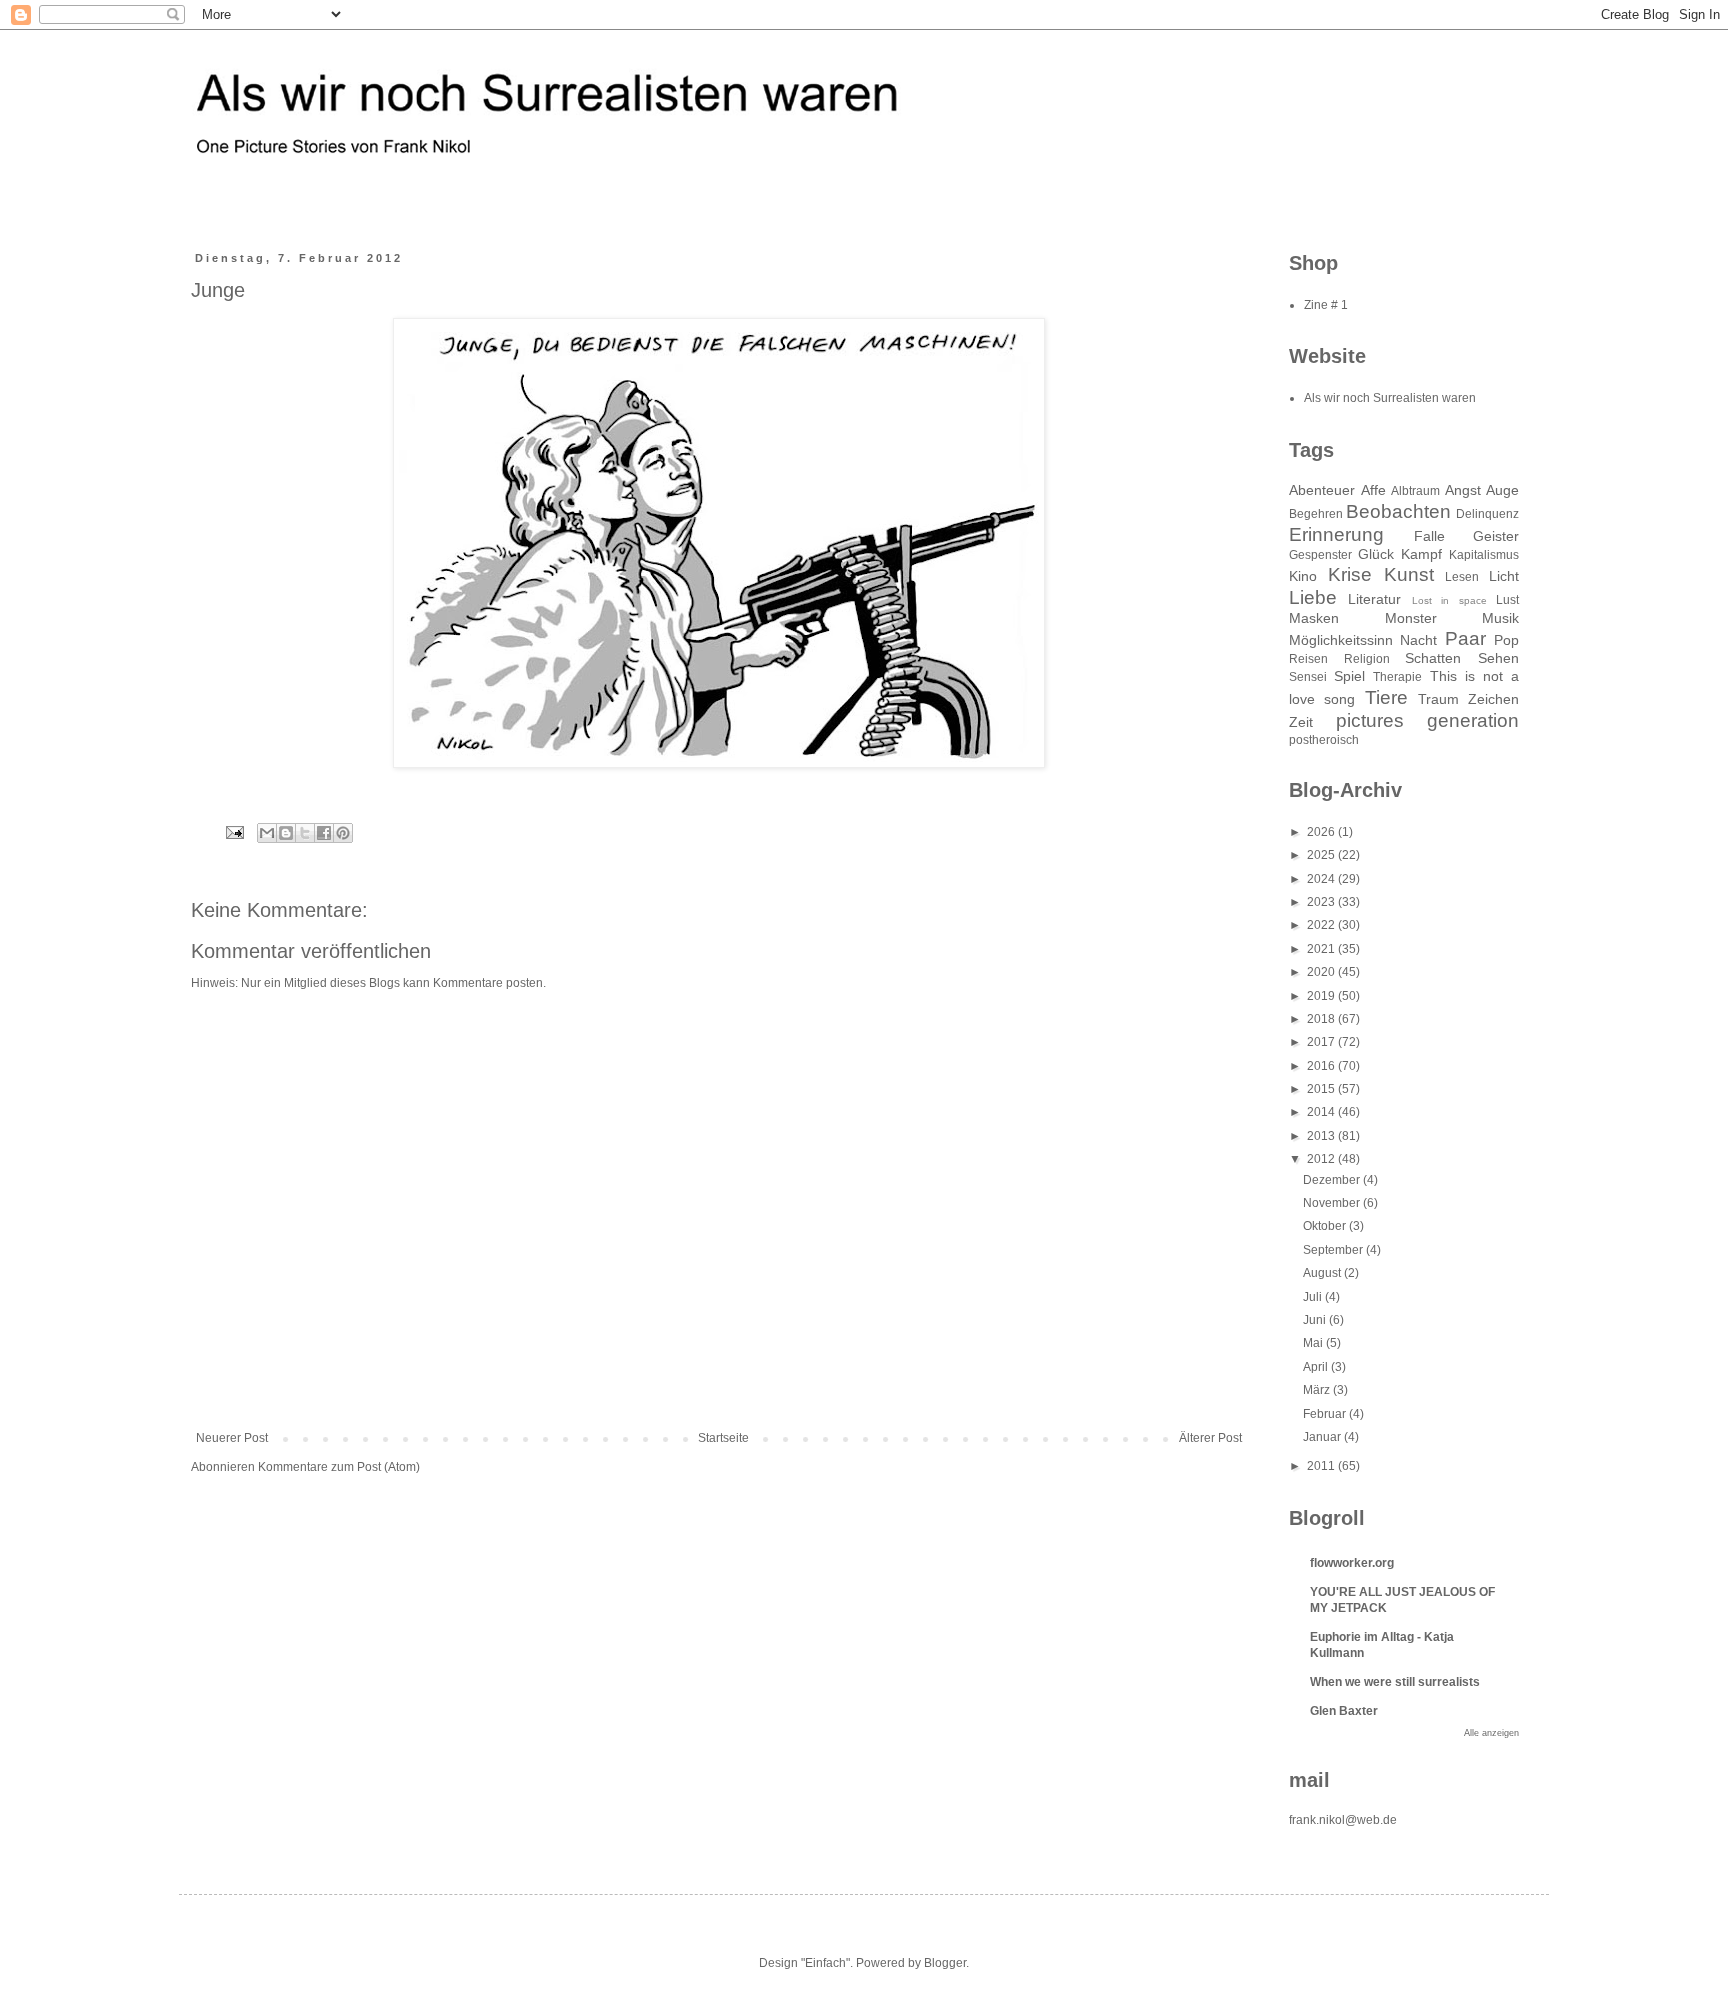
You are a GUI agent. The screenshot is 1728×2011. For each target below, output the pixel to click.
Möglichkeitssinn (1341, 640)
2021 (1322, 949)
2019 (1322, 996)
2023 (1322, 902)
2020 (1322, 972)
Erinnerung (1336, 534)
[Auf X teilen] (305, 833)
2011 (1322, 1466)
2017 (1322, 1042)
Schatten (1433, 658)
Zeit (1301, 722)
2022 (1322, 925)
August (1323, 1273)
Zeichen (1493, 699)
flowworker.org (1352, 1563)
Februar (1326, 1414)
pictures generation (1428, 720)
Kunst (1409, 574)
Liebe (1313, 597)
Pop (1506, 640)
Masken (1314, 618)
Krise (1350, 574)
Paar (1465, 638)
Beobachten (1398, 511)
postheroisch (1324, 740)
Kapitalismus (1484, 555)
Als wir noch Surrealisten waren (1390, 398)
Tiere (1386, 697)
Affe (1373, 490)
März (1318, 1390)
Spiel (1349, 676)
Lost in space (1449, 600)
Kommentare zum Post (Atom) (339, 1467)
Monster (1411, 618)
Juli (1314, 1297)
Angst (1463, 490)
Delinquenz (1487, 514)
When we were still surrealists (1395, 1682)
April (1317, 1367)
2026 (1322, 832)
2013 (1322, 1136)
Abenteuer (1322, 490)
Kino (1303, 576)
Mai (1314, 1343)
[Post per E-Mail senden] (234, 831)
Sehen (1498, 658)
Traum (1438, 699)
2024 (1322, 879)
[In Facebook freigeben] (324, 833)
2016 (1322, 1066)
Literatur (1374, 599)
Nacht (1418, 640)
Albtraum (1415, 491)
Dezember (1333, 1180)
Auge (1502, 490)
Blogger (945, 1963)
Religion (1367, 659)
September (1334, 1250)
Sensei (1308, 677)
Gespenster (1320, 555)
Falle (1429, 536)
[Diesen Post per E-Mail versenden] (267, 833)
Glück (1376, 554)
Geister (1496, 536)
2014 (1322, 1112)
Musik (1500, 618)
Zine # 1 (1326, 305)
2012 (1322, 1159)
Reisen (1308, 659)
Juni (1316, 1320)
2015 (1322, 1089)
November (1333, 1203)
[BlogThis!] (286, 833)
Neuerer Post (232, 1438)
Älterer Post (1210, 1438)
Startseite (723, 1438)
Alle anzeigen (1491, 1733)
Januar (1323, 1437)
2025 (1322, 855)
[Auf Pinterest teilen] (343, 833)
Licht (1504, 576)
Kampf (1421, 554)
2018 (1322, 1019)
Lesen (1462, 577)
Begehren (1316, 514)
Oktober (1326, 1226)
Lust (1507, 600)
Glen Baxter (1344, 1711)
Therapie (1397, 677)
